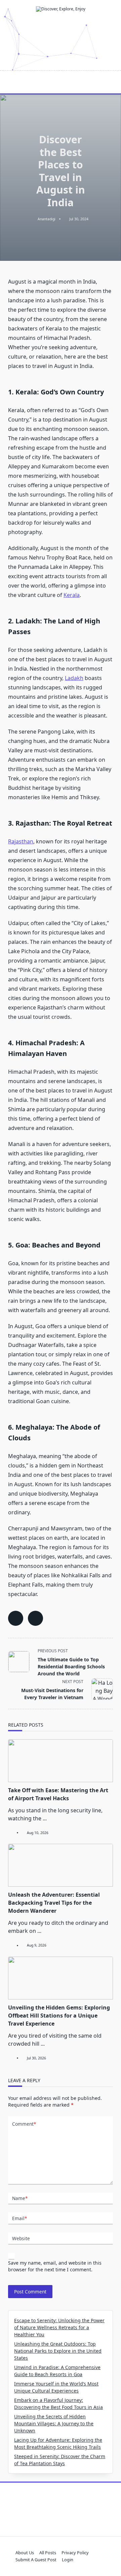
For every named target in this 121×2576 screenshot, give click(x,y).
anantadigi (47, 219)
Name (20, 2198)
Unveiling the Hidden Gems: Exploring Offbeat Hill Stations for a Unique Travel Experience (59, 2016)
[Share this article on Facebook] (16, 1618)
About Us (25, 2553)
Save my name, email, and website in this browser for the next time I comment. (55, 2266)
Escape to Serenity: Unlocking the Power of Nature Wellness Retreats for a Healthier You (59, 2327)
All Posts (48, 2553)
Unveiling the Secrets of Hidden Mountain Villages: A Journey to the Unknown (54, 2423)
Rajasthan (21, 841)
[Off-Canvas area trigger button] (11, 82)
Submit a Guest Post (36, 2560)
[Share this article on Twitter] (35, 1618)
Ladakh (74, 678)
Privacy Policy (75, 2553)
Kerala (72, 595)
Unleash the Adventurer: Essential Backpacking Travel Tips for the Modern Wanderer (54, 1903)
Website (21, 2238)
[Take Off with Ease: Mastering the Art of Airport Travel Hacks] (61, 1761)
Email (19, 2218)
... (45, 1818)
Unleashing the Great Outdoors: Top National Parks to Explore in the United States (58, 2351)
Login (68, 2560)
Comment (24, 2124)
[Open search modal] (111, 82)
